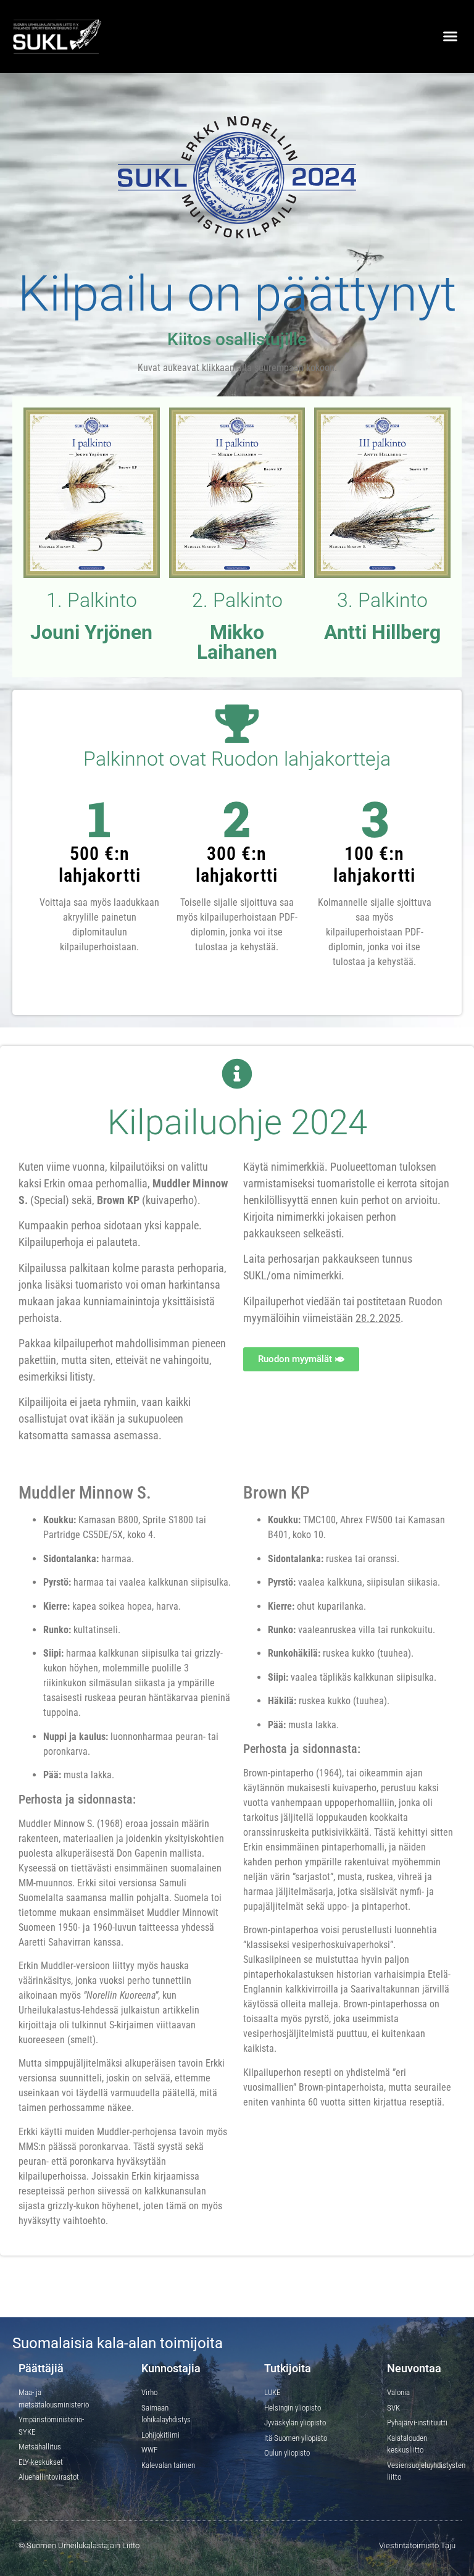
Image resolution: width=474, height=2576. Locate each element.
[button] (450, 36)
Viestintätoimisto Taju (417, 2545)
